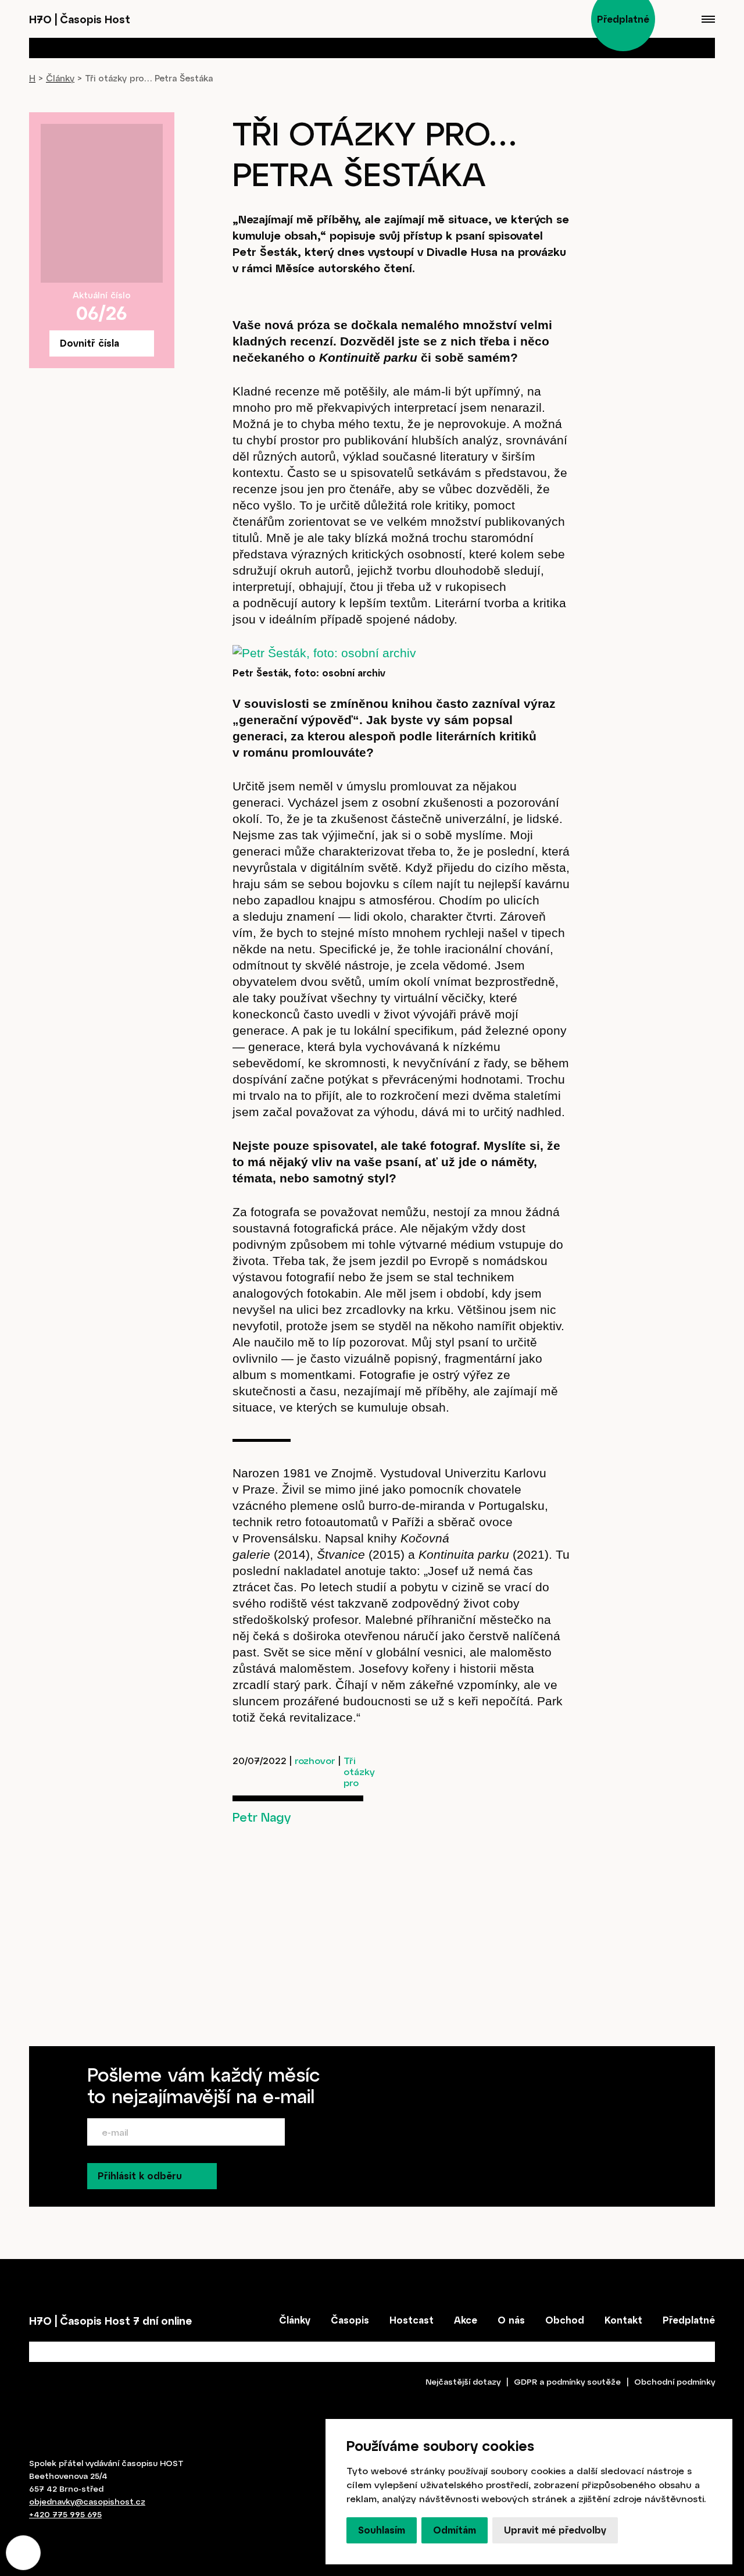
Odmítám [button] (455, 2530)
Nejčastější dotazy (463, 2381)
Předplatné (689, 2320)
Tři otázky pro (359, 1771)
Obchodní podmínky (675, 2381)
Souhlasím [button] (382, 2530)
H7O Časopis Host (80, 19)
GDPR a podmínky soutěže (567, 2381)
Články (60, 78)
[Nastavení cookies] (23, 2553)
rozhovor (315, 1760)
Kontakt (623, 2320)
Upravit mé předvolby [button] (555, 2530)
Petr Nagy (262, 1817)
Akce (466, 2320)
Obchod (565, 2320)
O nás (511, 2320)
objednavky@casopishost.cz (87, 2501)
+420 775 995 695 (65, 2514)
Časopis (350, 2320)
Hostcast (412, 2320)
